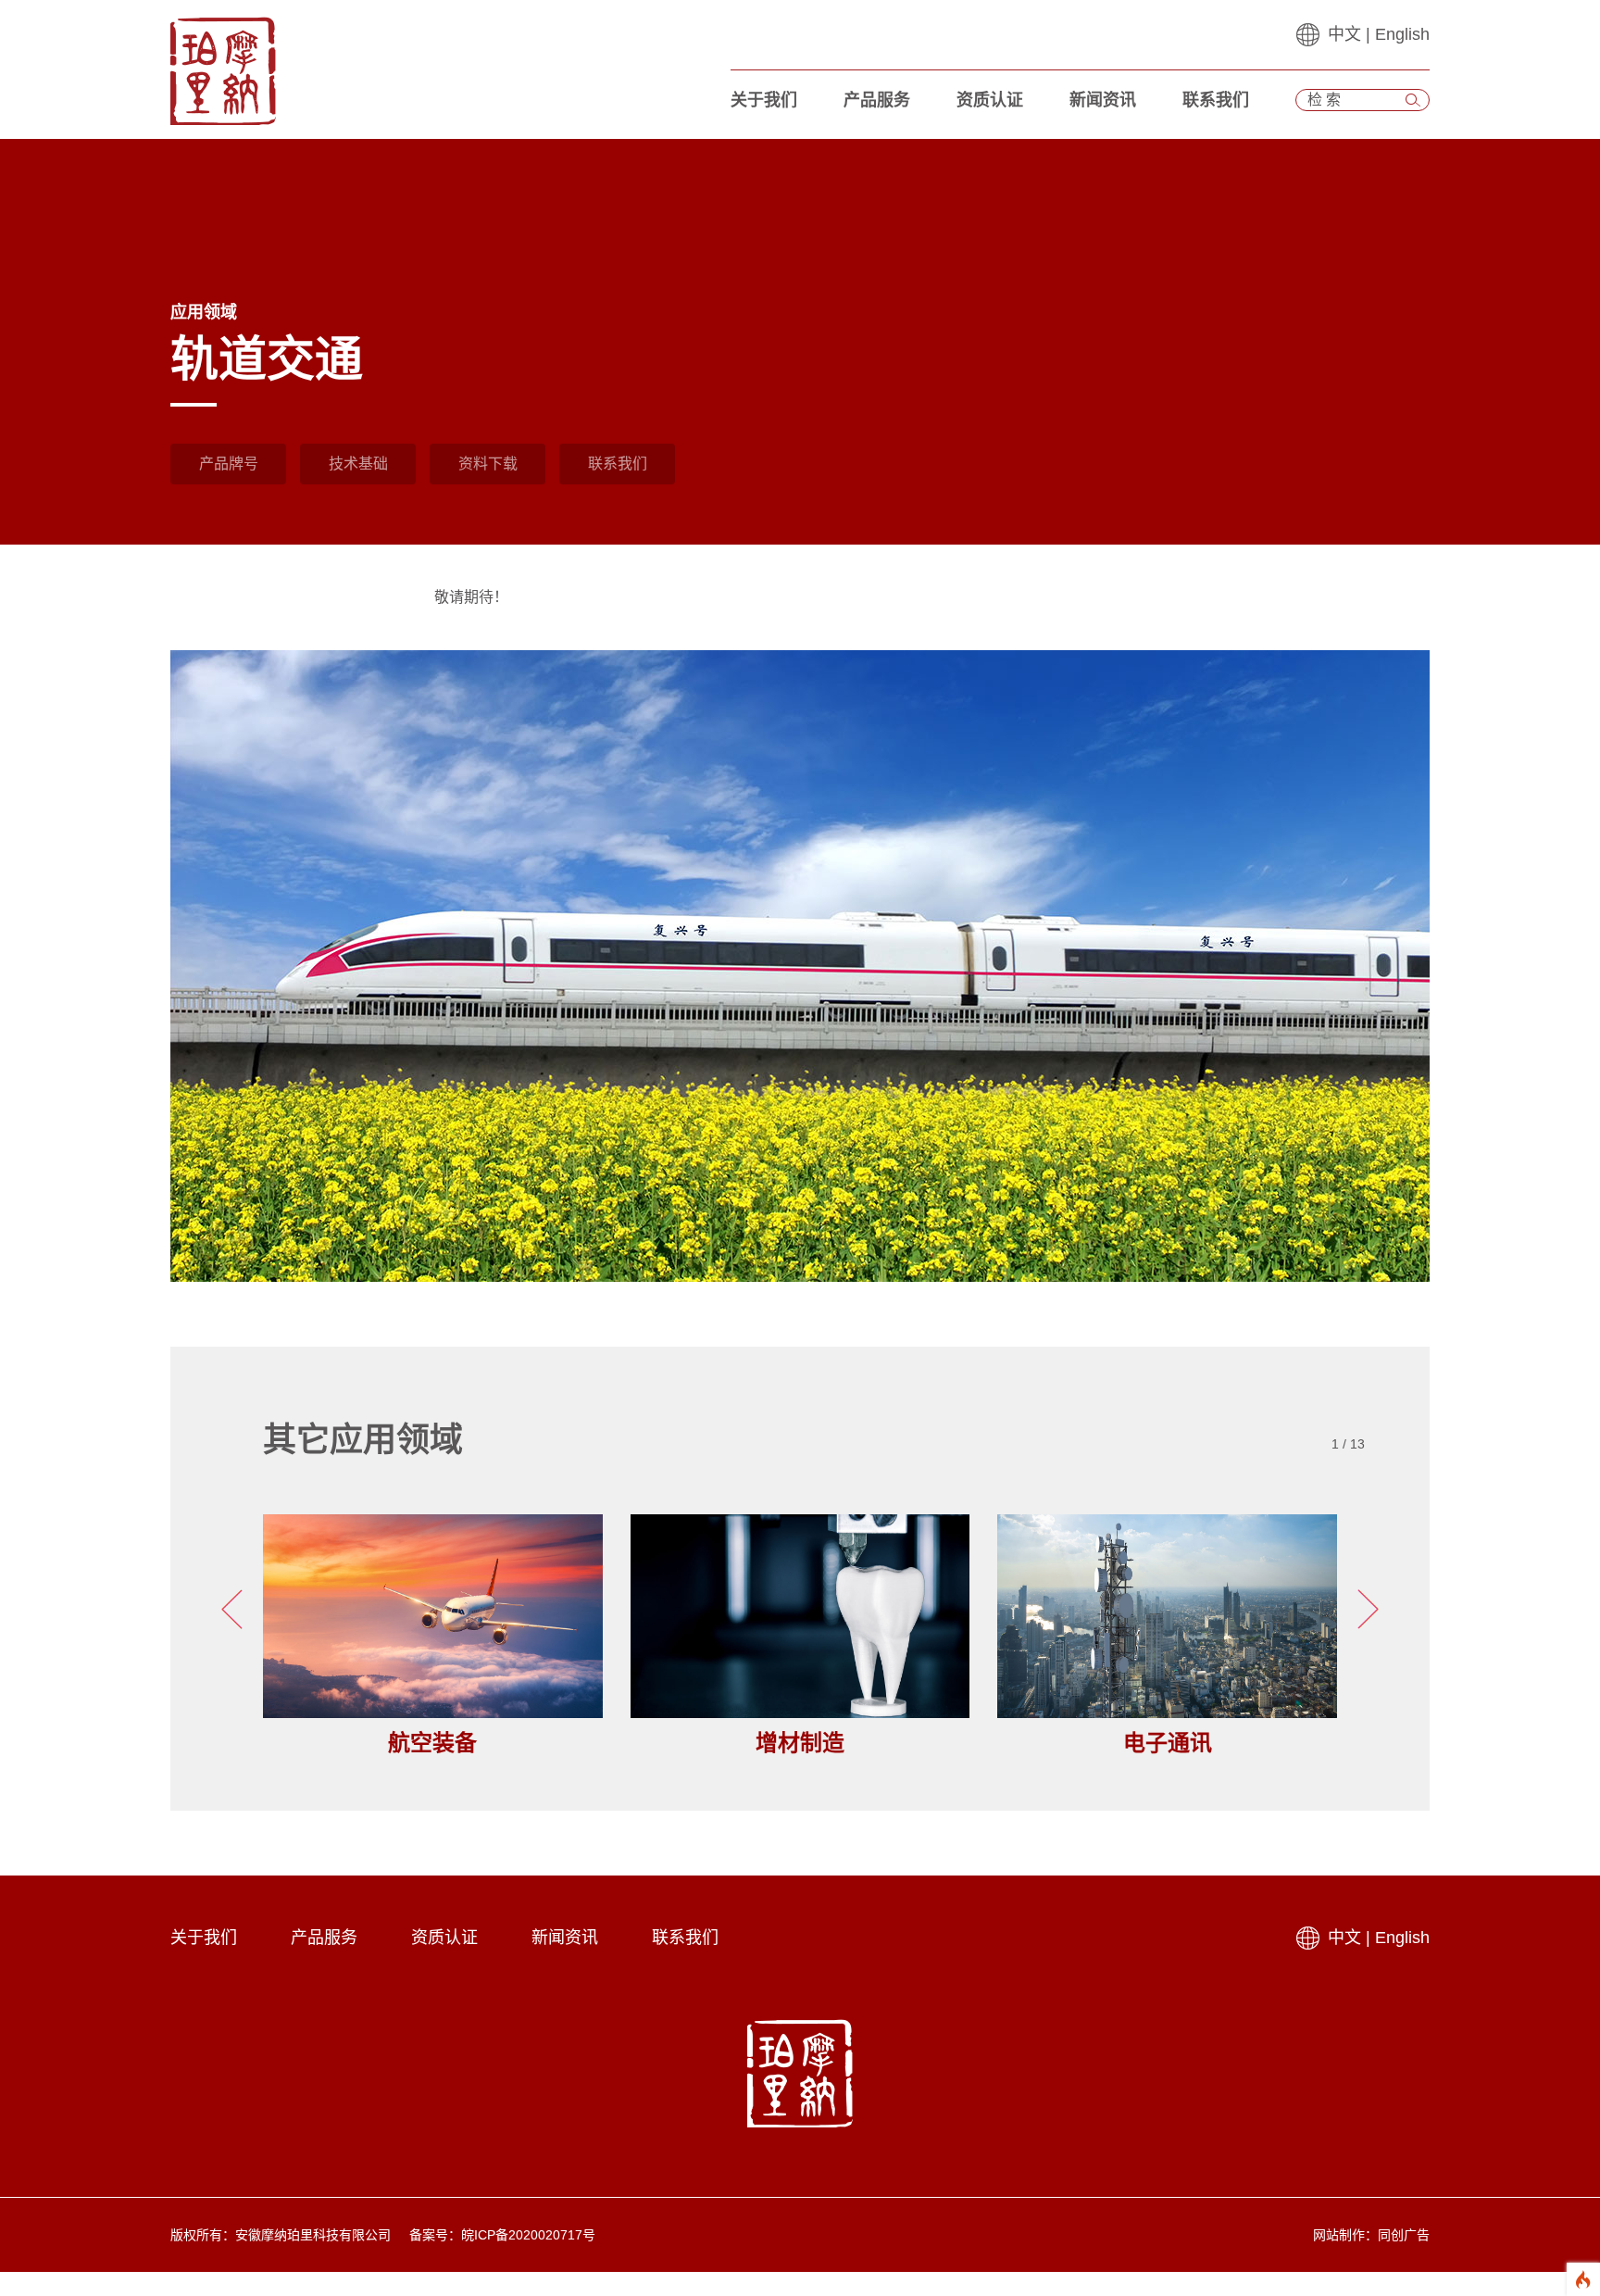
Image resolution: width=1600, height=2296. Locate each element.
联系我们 (1216, 100)
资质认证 (990, 100)
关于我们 (764, 100)
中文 (1344, 34)
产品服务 (877, 100)
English (1402, 34)
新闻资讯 (1103, 100)
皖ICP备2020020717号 (528, 2235)
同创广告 (1404, 2235)
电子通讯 (1168, 1743)
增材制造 (800, 1743)
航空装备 (432, 1743)
